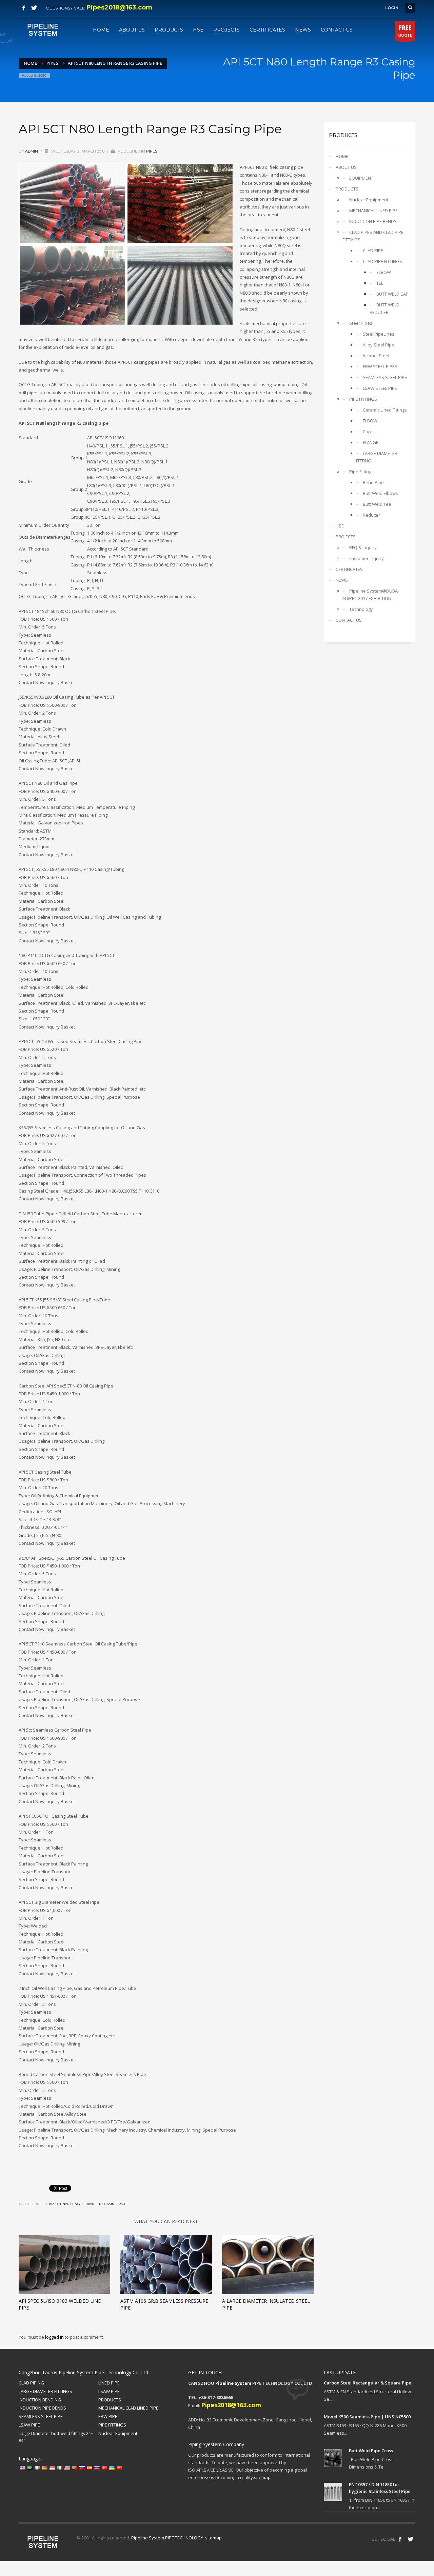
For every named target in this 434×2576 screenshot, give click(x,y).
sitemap (262, 2477)
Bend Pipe (373, 482)
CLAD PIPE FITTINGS (382, 261)
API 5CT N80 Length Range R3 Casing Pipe (88, 2204)
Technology (361, 609)
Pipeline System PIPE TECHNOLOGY (167, 2538)
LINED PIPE (109, 2383)
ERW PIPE (108, 2416)
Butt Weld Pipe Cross (371, 2451)
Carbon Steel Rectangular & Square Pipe (368, 2383)
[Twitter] (34, 8)
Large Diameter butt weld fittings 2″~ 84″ (56, 2437)
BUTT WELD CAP (392, 294)
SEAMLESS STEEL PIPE (385, 377)
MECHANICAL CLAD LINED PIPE (128, 2408)
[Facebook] (24, 8)
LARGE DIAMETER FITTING (377, 457)
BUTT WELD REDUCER (384, 308)
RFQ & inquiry (363, 547)
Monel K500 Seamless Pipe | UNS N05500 (367, 2417)
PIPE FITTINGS (363, 399)
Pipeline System (233, 2383)
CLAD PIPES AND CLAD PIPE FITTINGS (373, 236)
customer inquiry (367, 558)
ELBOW (384, 272)
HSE (340, 526)
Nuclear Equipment (369, 200)
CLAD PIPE (373, 251)
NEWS (342, 580)
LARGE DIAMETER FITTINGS (45, 2391)
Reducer (371, 515)
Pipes (152, 151)
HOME (342, 156)
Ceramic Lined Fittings (385, 410)
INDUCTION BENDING (40, 2400)
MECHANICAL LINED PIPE (373, 211)
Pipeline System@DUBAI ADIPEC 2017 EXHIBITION (371, 595)
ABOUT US (346, 167)
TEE (380, 283)
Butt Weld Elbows (380, 493)
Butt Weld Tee (377, 504)
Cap (367, 432)
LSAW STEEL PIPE (380, 388)
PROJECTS (346, 537)
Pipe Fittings (361, 472)
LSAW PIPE (109, 2391)
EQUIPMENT (361, 178)
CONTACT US (349, 620)
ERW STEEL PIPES (380, 366)
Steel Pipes (361, 323)
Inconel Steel (376, 356)
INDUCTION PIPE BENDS (373, 221)
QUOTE (405, 31)
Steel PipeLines (379, 334)
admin (32, 151)
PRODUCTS (347, 189)
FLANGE (371, 442)
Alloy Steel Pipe (379, 345)
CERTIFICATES (349, 569)
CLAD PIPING (31, 2383)
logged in (55, 2337)
